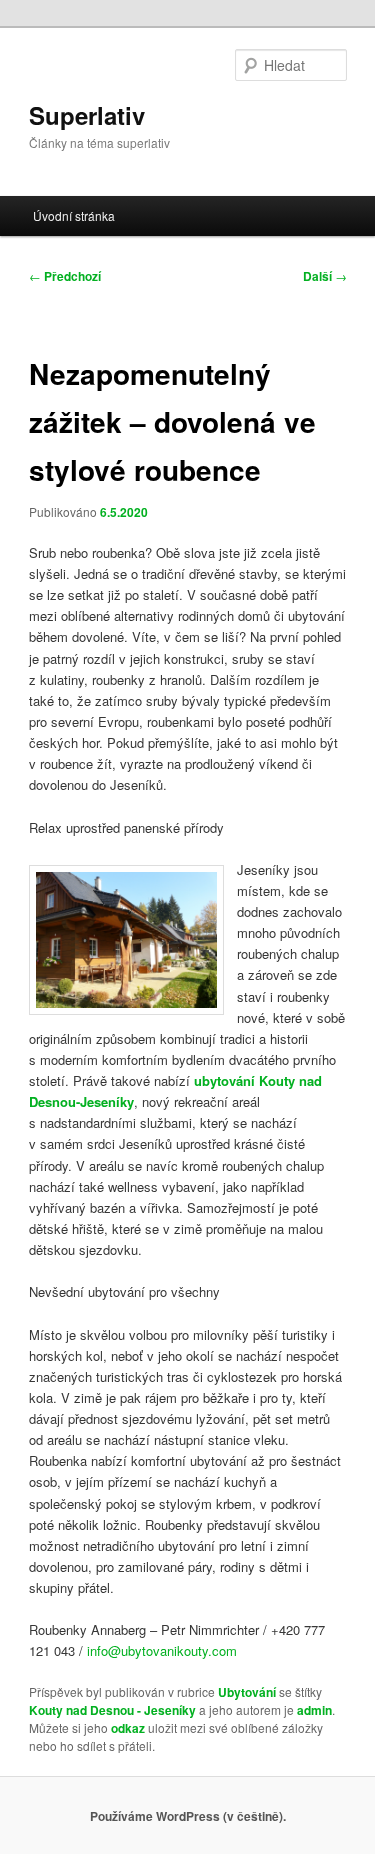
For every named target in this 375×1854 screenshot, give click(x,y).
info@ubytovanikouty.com (162, 1650)
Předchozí (65, 276)
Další (325, 276)
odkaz (128, 1728)
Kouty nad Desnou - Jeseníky (112, 1710)
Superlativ (87, 115)
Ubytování (247, 1692)
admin (314, 1710)
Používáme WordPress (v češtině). (188, 1816)
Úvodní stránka (74, 215)
